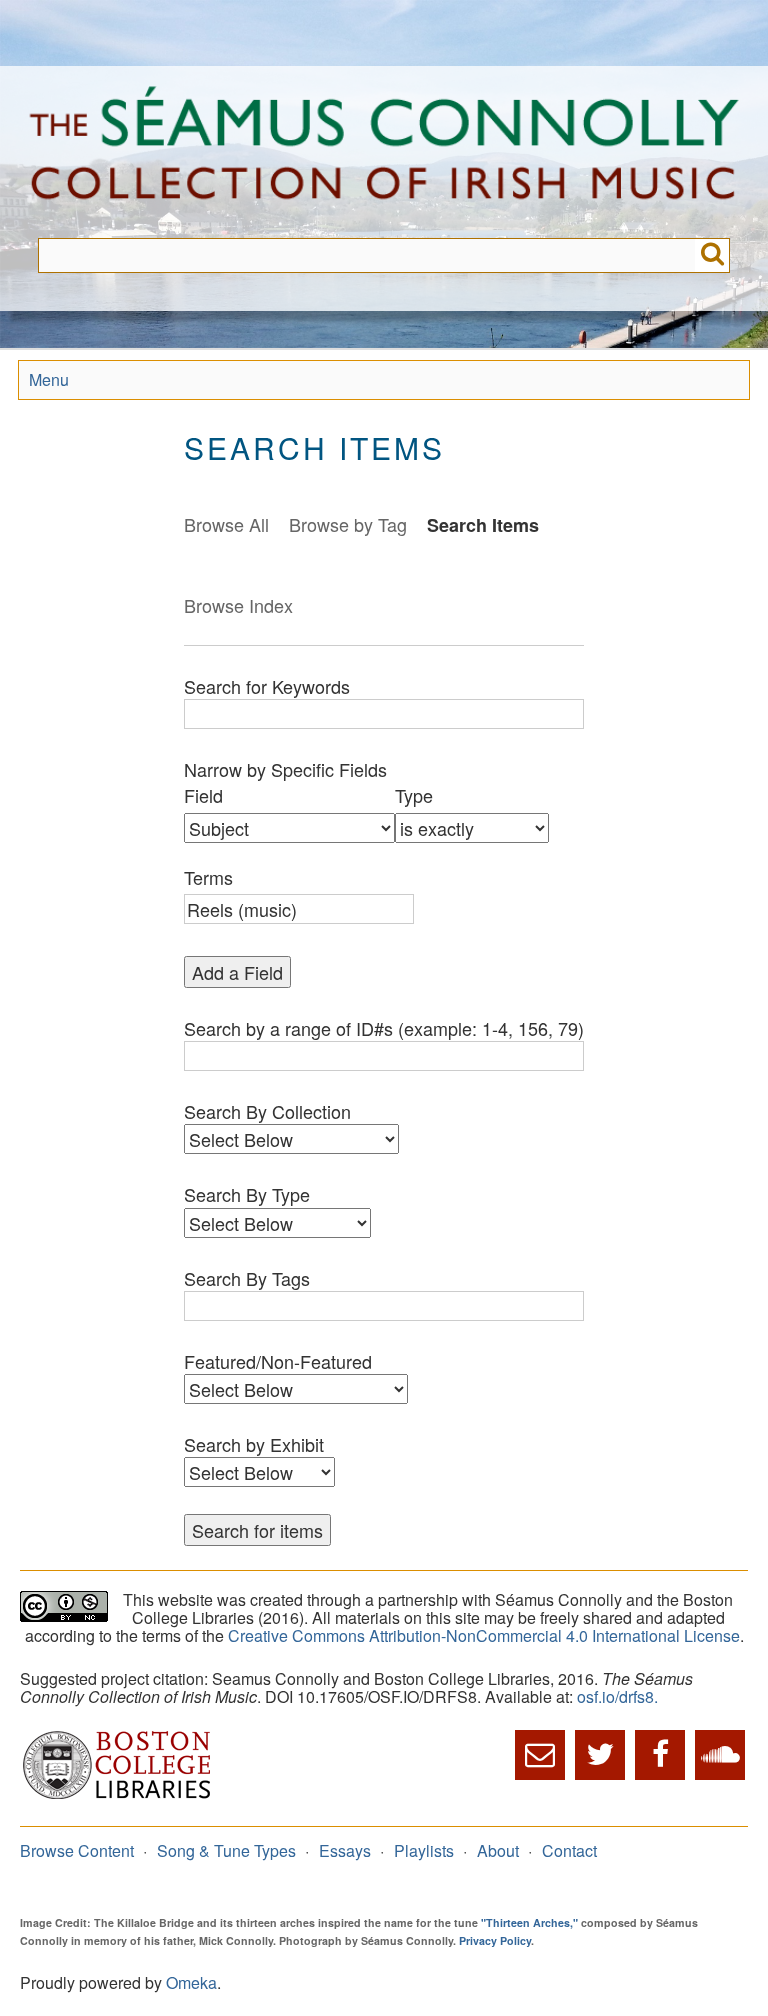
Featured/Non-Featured (278, 1361)
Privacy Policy (495, 1940)
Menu (49, 379)
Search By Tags (247, 1278)
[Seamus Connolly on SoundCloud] (720, 1755)
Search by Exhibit (254, 1444)
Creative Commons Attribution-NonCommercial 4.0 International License (484, 1635)
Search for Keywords (267, 686)
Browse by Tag (348, 524)
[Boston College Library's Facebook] (660, 1755)
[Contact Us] (540, 1755)
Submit (712, 255)
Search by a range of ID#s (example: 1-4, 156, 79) (384, 1028)
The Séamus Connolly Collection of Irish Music (384, 152)
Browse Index (238, 605)
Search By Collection (267, 1111)
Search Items (483, 525)
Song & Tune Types (226, 1850)
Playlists (424, 1850)
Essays (345, 1850)
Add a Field (237, 972)
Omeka (191, 1982)
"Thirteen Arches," (529, 1922)
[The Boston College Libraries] (117, 1796)
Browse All (226, 524)
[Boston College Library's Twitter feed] (600, 1755)
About (498, 1850)
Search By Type (247, 1194)
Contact (569, 1850)
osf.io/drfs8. (617, 1696)
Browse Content (77, 1850)
